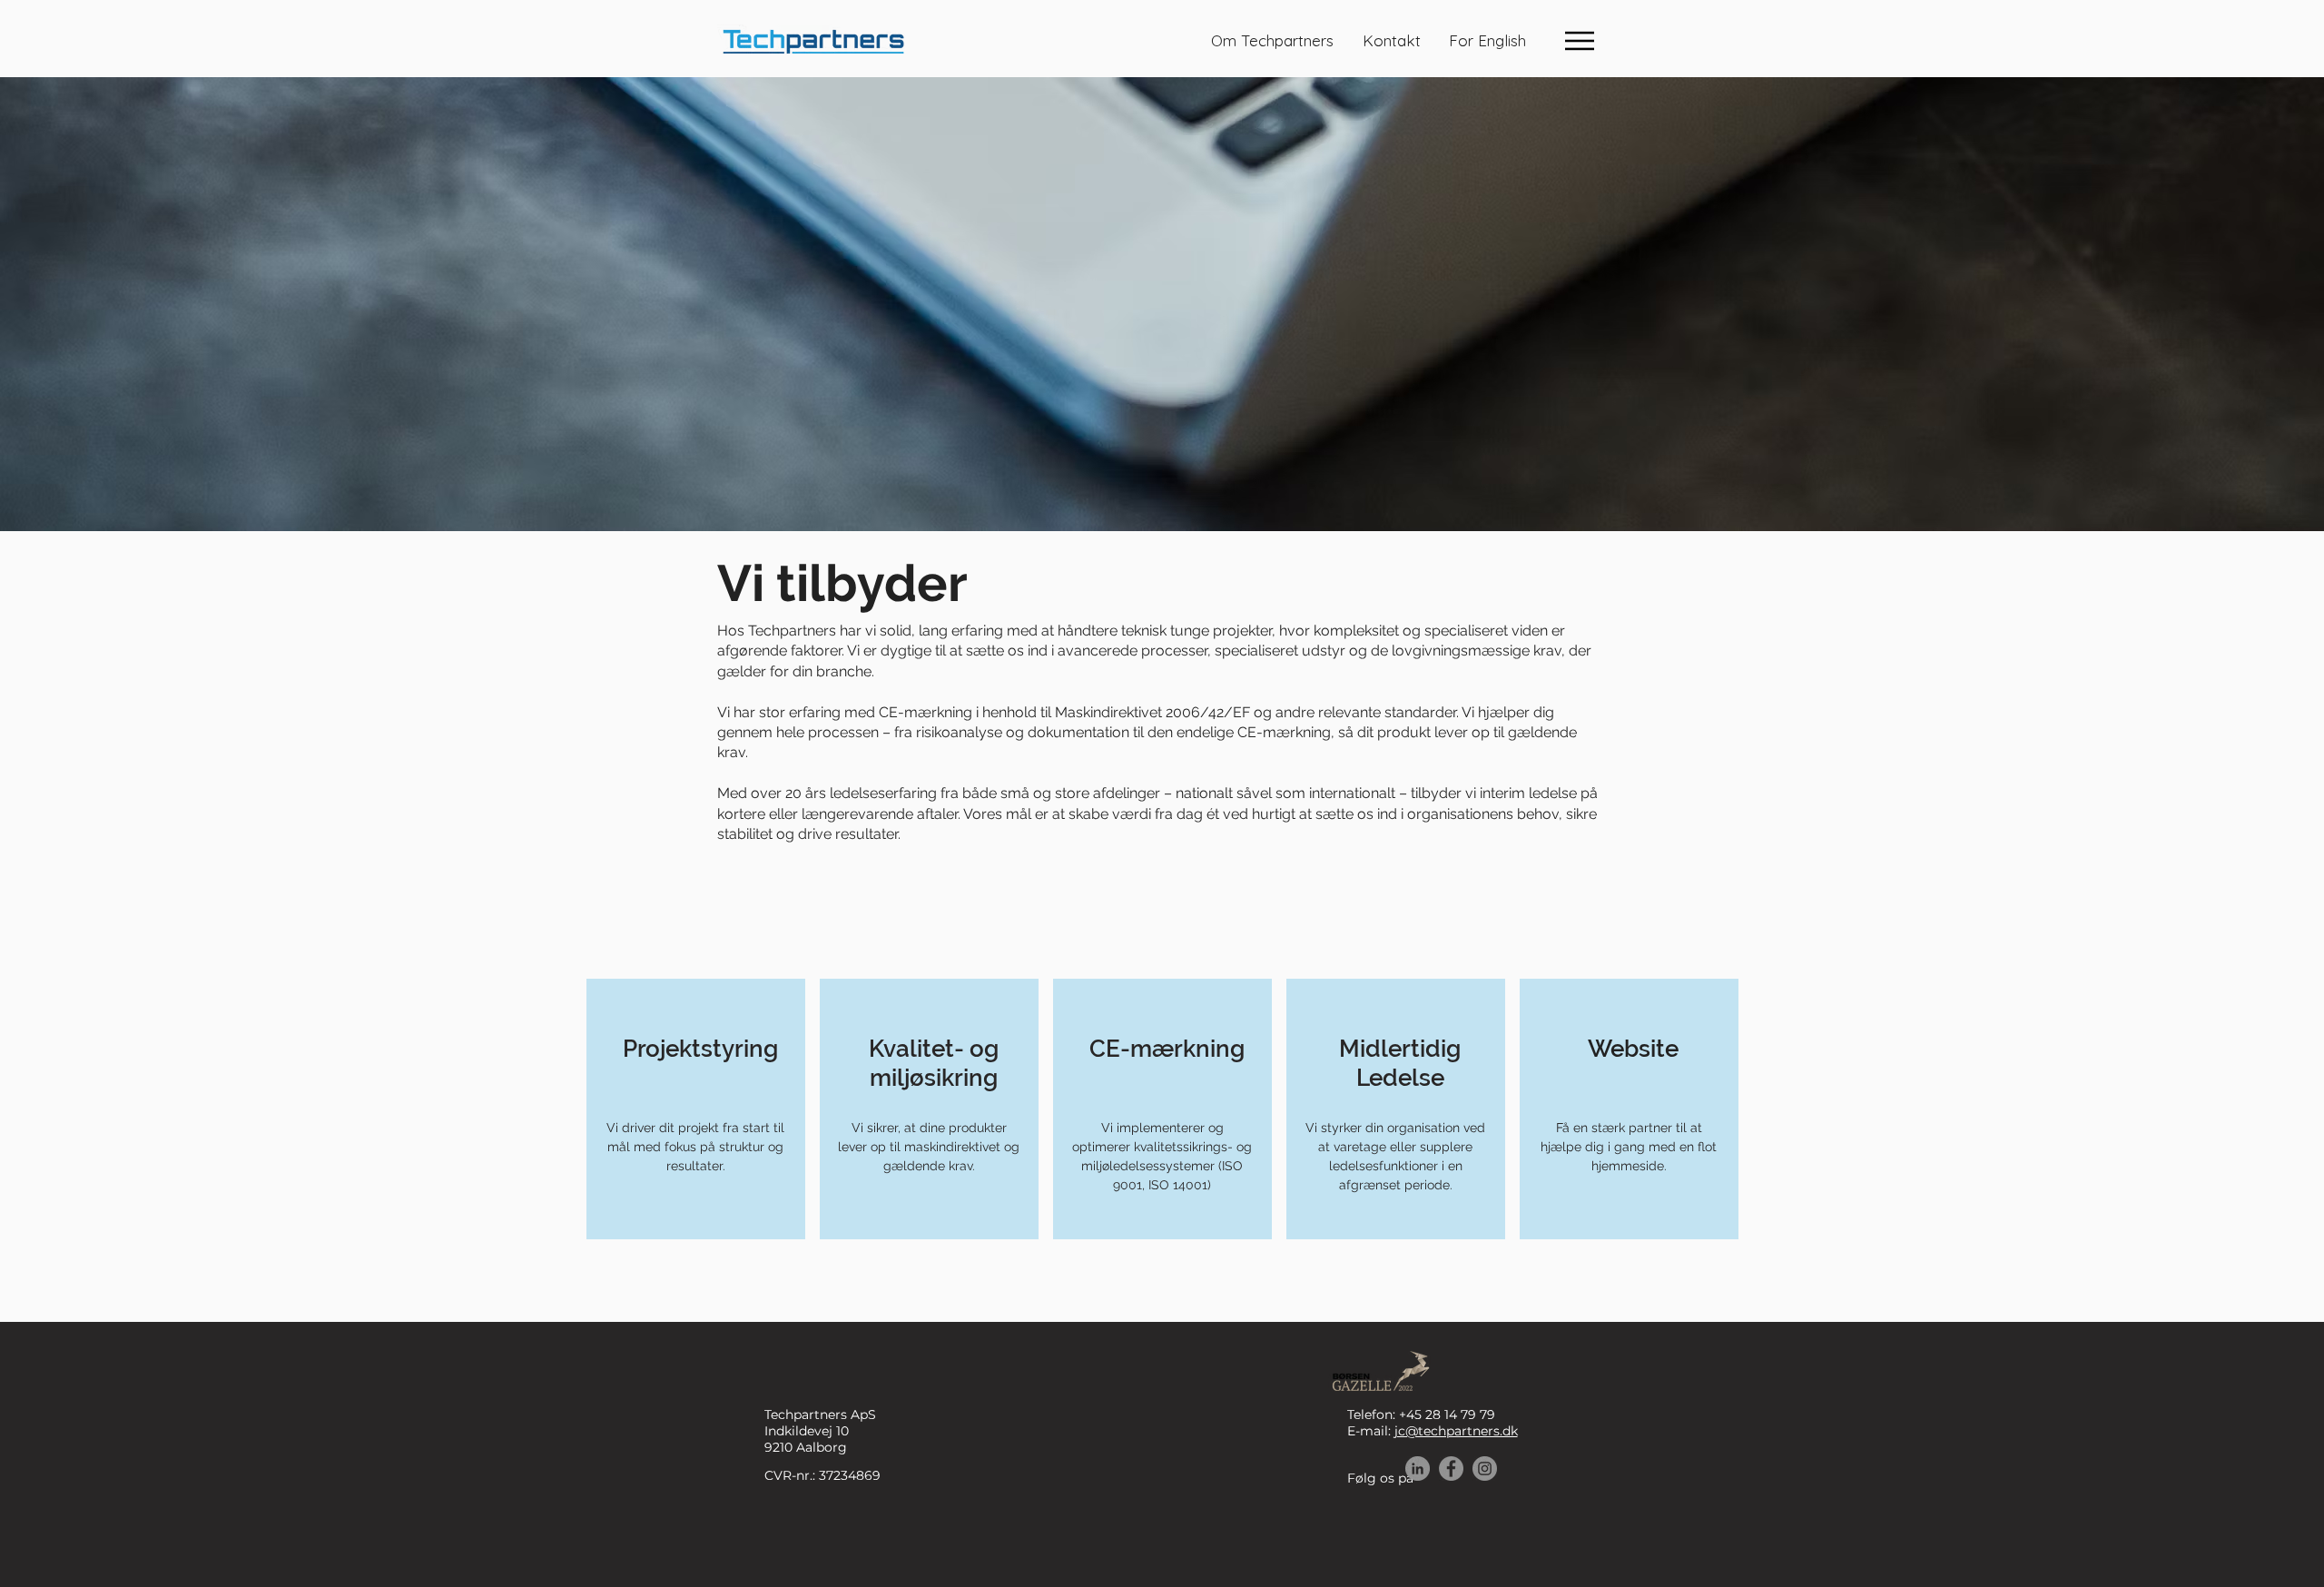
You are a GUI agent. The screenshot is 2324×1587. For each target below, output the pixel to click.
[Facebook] (1451, 1469)
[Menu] (1579, 40)
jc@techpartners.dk (1456, 1431)
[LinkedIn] (1418, 1469)
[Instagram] (1485, 1469)
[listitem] (696, 1109)
